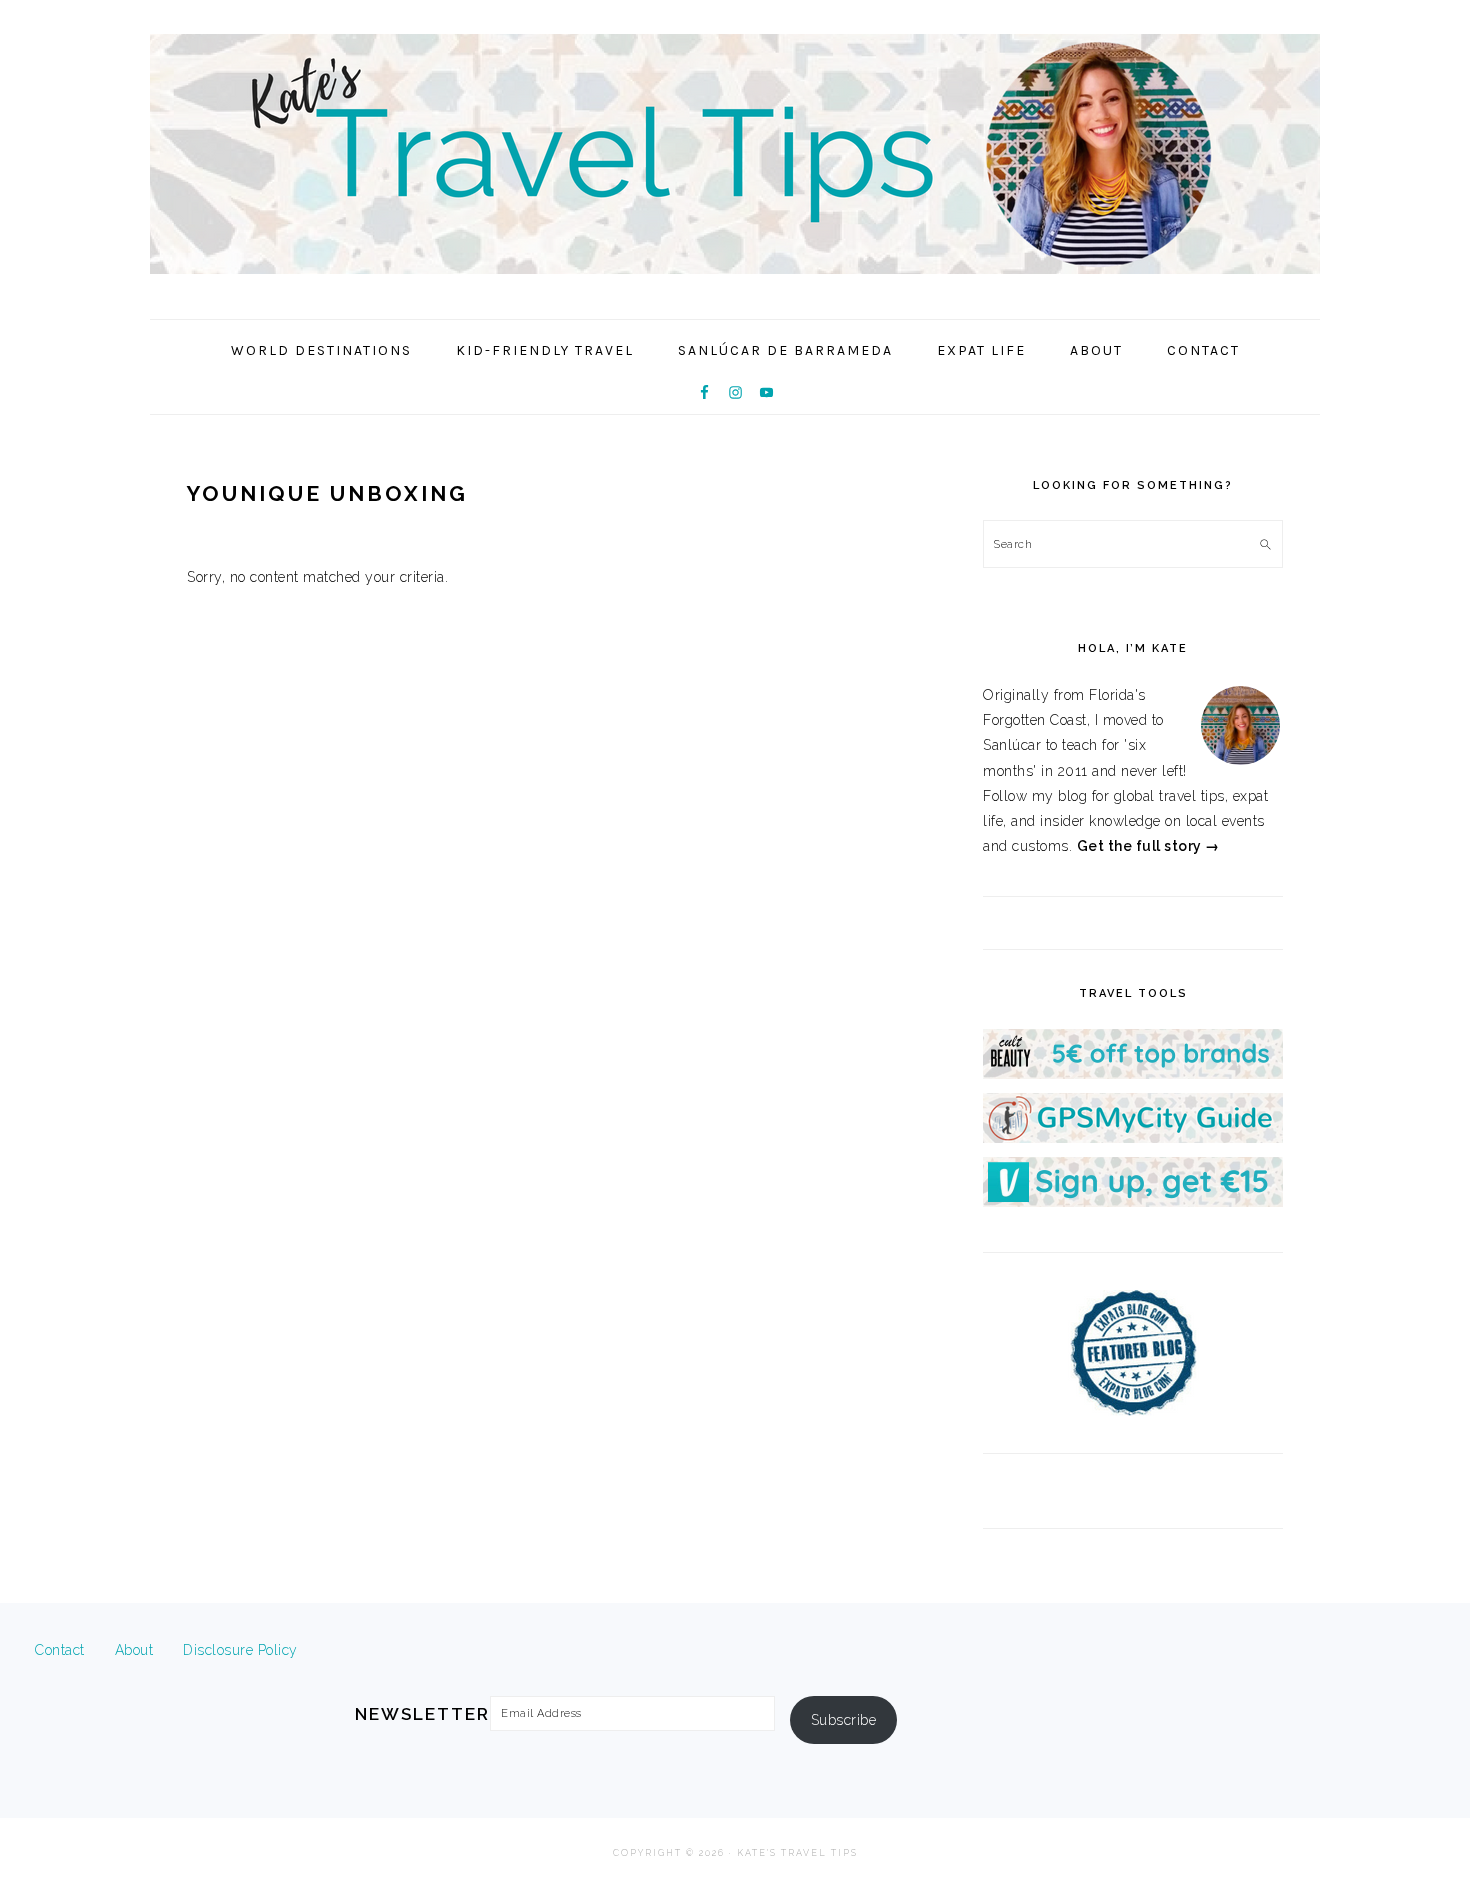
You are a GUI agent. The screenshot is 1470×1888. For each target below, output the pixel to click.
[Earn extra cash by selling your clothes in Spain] (1133, 1202)
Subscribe (844, 1720)
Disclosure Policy (240, 1650)
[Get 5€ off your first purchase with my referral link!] (1133, 1074)
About (134, 1650)
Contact (60, 1650)
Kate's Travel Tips (735, 154)
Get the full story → (1148, 846)
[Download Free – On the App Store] (1133, 1138)
